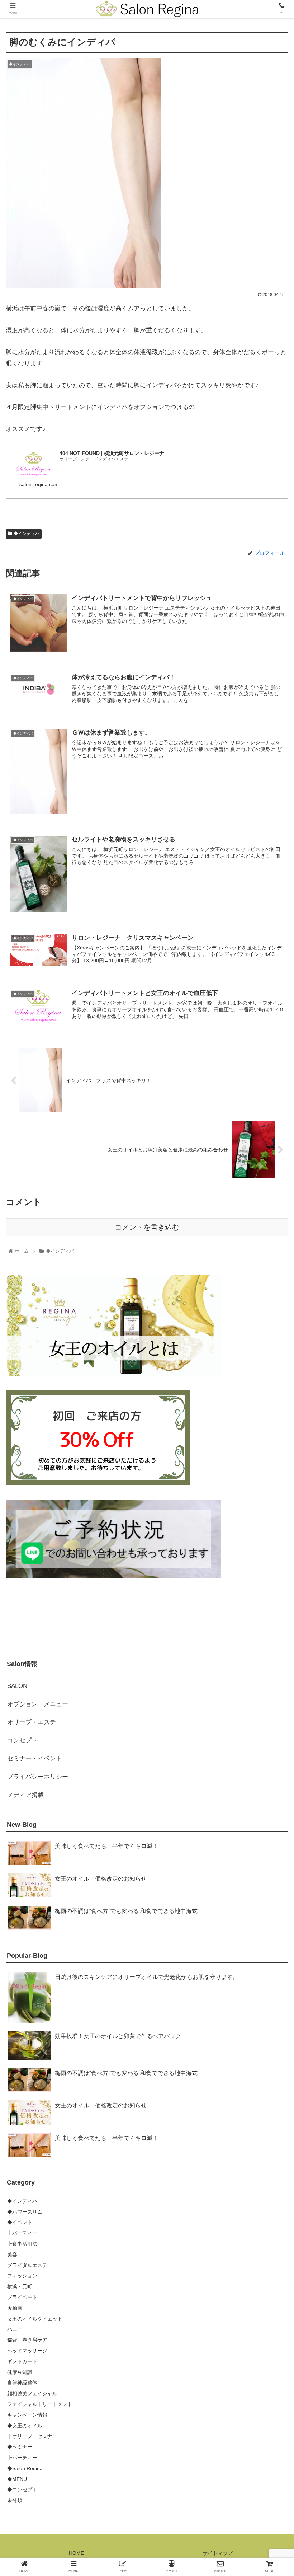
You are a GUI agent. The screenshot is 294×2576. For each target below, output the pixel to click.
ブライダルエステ (27, 2265)
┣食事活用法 (22, 2244)
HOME (76, 2553)
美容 (12, 2254)
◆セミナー (20, 2447)
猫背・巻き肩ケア (27, 2340)
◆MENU (17, 2479)
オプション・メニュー (38, 1704)
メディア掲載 (25, 1795)
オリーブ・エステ (32, 1722)
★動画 (15, 2308)
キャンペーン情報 (27, 2415)
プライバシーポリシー (38, 1777)
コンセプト (22, 1740)
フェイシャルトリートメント (40, 2404)
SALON (17, 1686)
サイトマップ (218, 2553)
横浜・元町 (20, 2286)
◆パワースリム (25, 2212)
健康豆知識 (20, 2372)
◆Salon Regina (25, 2468)
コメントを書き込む (147, 1227)
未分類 (15, 2500)
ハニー (15, 2329)
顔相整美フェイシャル (32, 2393)
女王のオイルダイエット (35, 2319)
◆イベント (20, 2222)
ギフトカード (22, 2361)
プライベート (22, 2297)
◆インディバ (27, 534)
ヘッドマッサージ (27, 2351)
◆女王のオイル (25, 2426)
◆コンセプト (22, 2490)
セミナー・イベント (35, 1758)
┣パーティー (22, 2233)
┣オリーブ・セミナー (32, 2436)
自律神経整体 (22, 2383)
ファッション (22, 2276)
